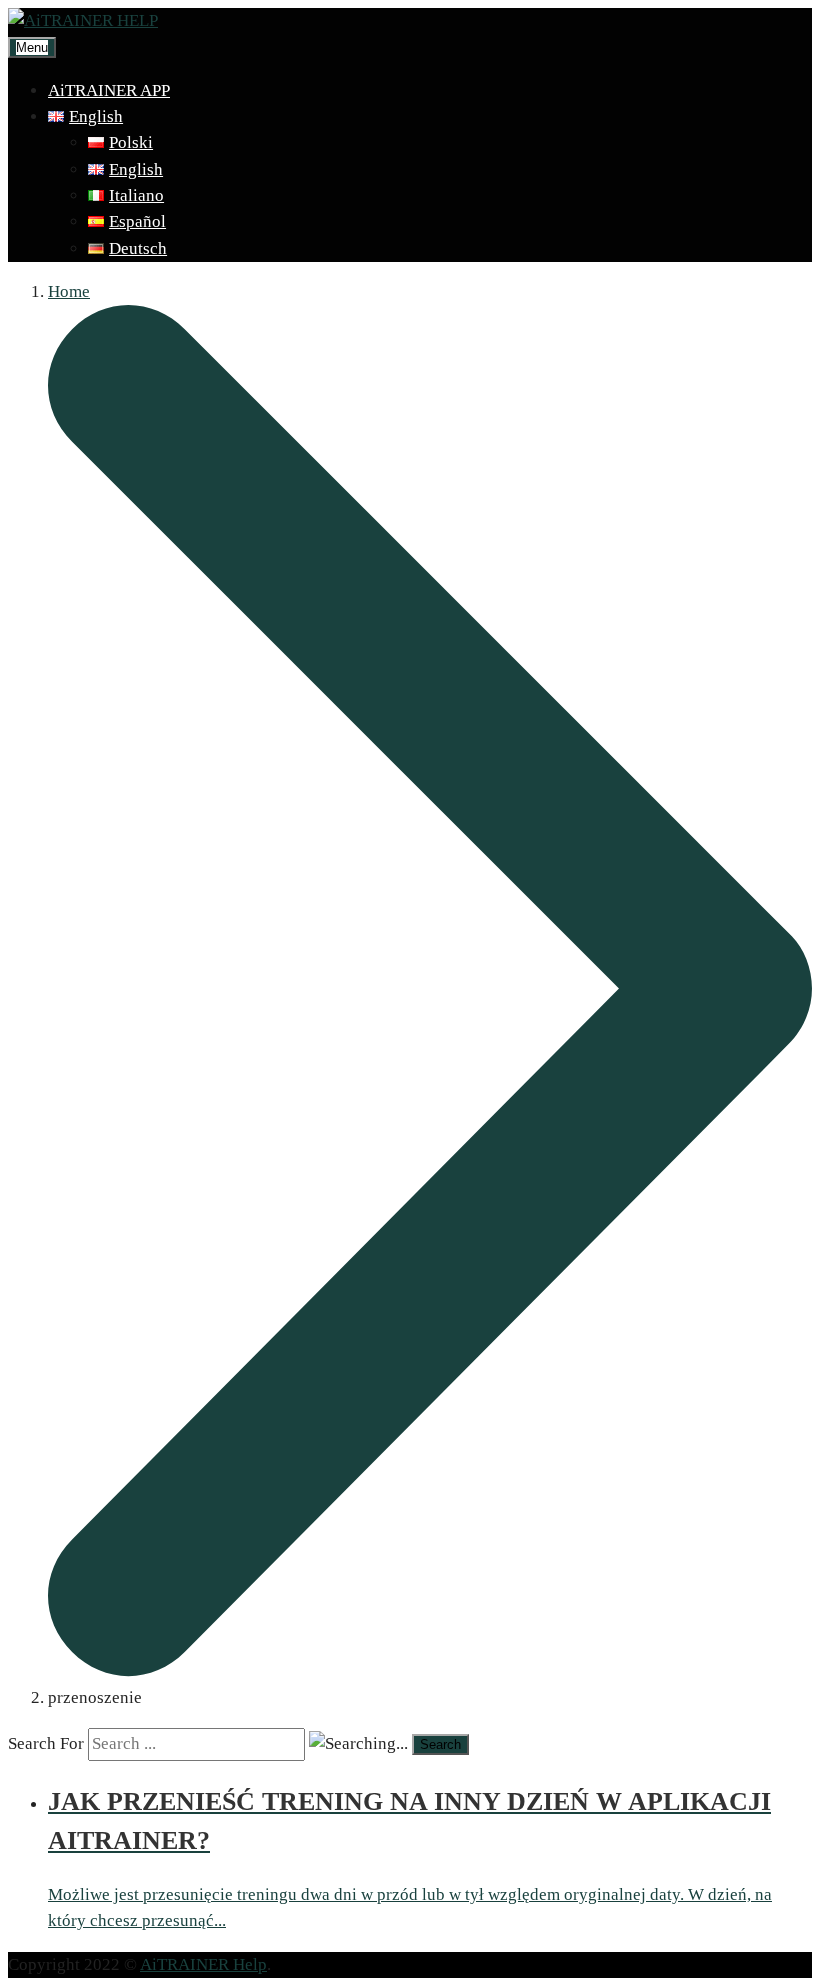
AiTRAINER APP (109, 90)
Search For (46, 1743)
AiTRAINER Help (203, 1964)
